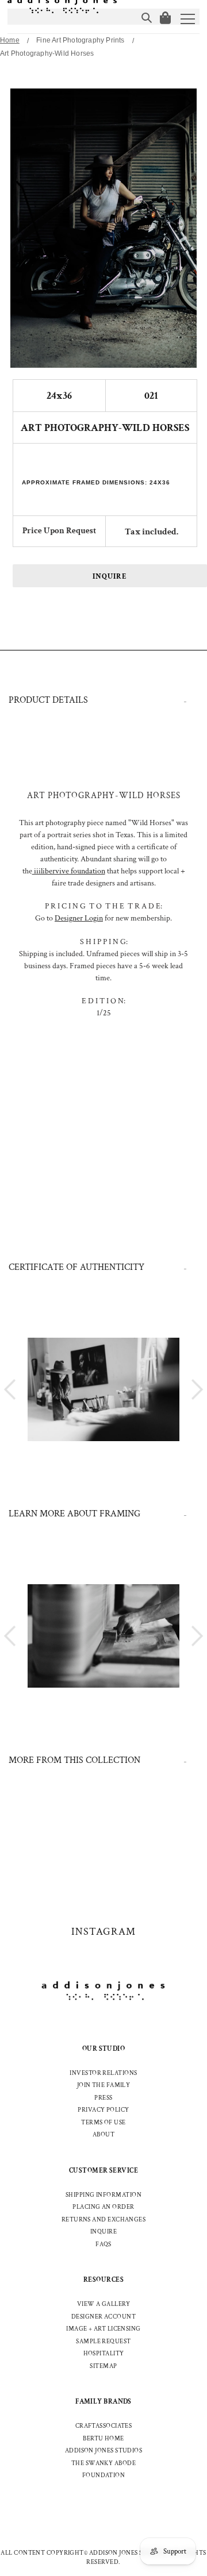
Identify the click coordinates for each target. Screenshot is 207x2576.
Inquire (110, 577)
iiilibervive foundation (69, 871)
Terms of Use (103, 2123)
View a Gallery (103, 2304)
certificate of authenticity (76, 1267)
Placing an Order (103, 2207)
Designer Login (79, 918)
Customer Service (103, 2171)
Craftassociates (104, 2426)
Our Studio (104, 2049)
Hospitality (104, 2354)
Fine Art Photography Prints (80, 40)
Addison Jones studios (103, 2451)
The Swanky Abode (103, 2463)
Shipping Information (103, 2195)
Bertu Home (103, 2439)
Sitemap (103, 2366)
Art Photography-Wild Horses (47, 53)
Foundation (104, 2475)
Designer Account (103, 2317)
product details (48, 700)
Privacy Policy (103, 2110)
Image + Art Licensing (103, 2329)
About (103, 2135)
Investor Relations (103, 2073)
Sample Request (103, 2342)
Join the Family (104, 2085)
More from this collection (74, 1760)
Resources (103, 2280)
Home (10, 40)
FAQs (103, 2244)
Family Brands (103, 2402)
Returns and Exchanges (103, 2220)
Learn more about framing (74, 1514)
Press (103, 2098)
